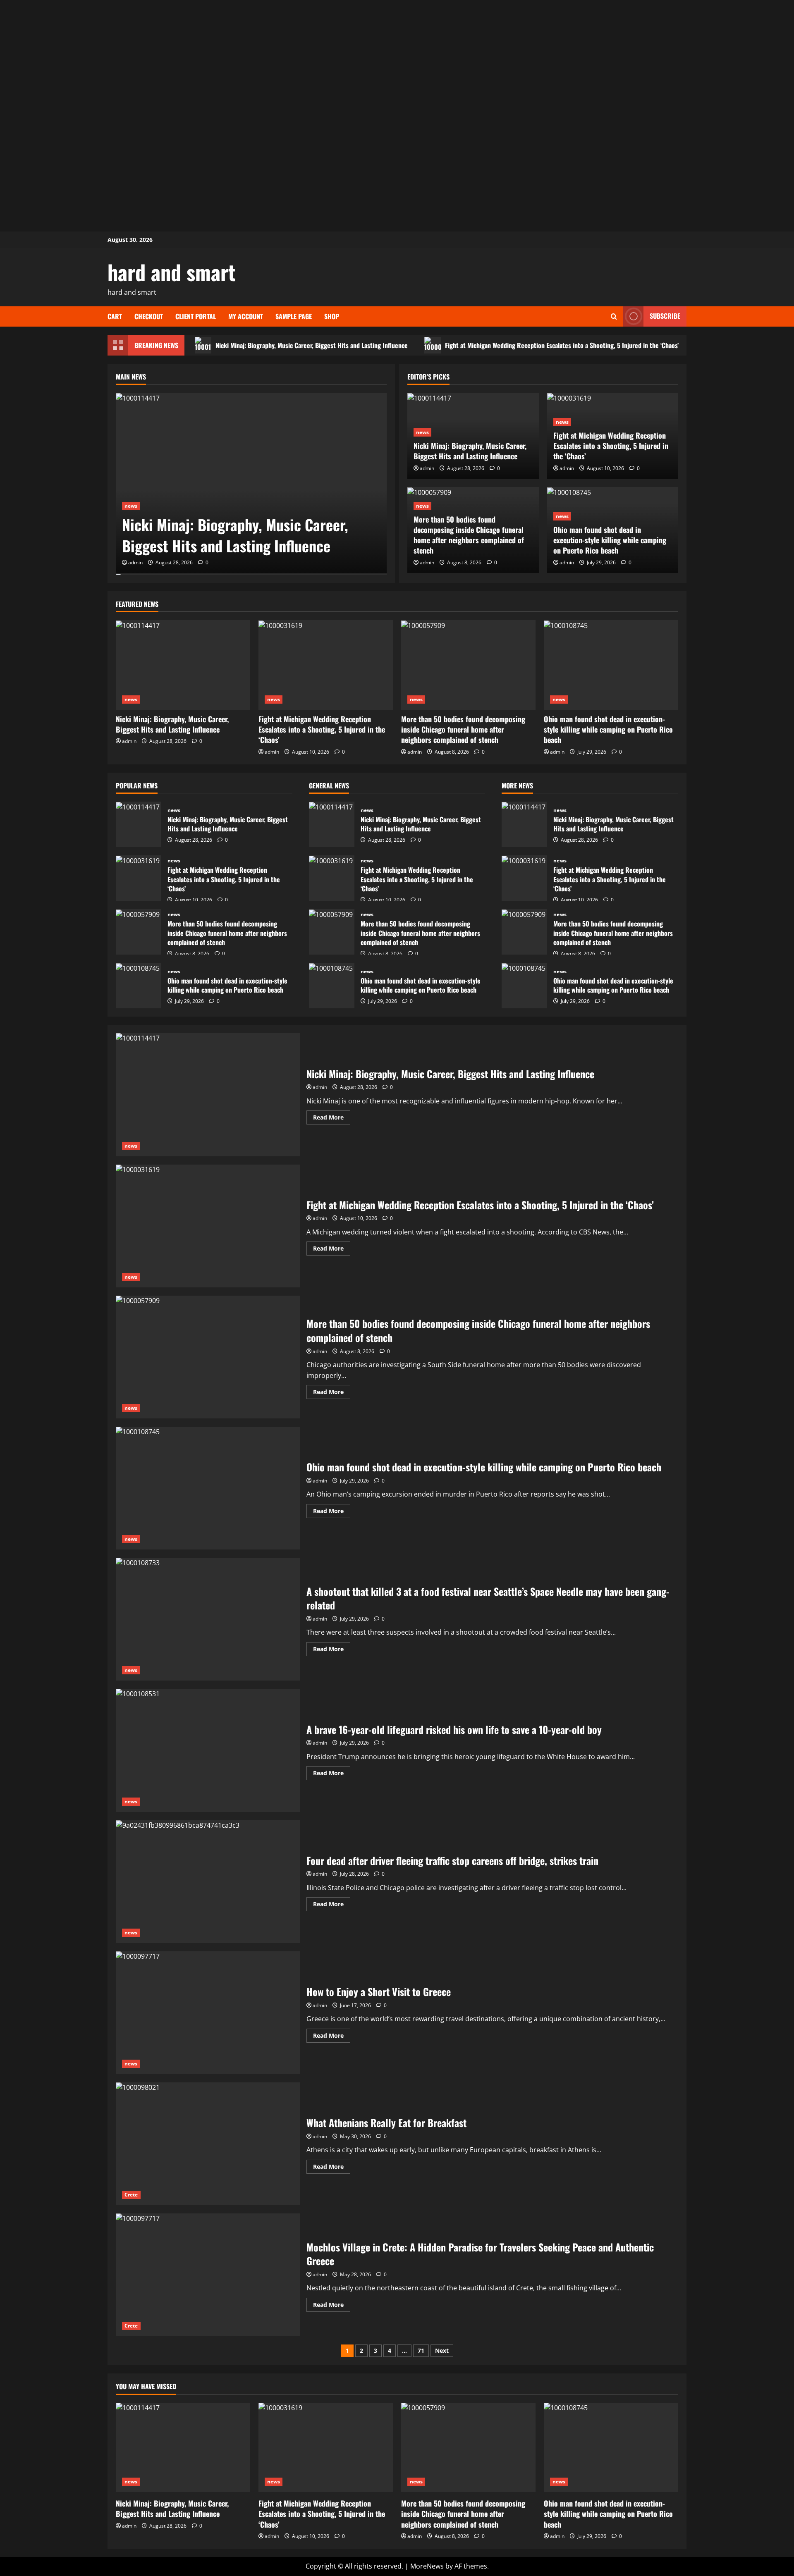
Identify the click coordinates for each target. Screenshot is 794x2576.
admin (135, 562)
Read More (332, 1119)
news (131, 506)
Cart (115, 316)
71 (421, 2350)
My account (246, 316)
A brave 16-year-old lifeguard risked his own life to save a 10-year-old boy (208, 1750)
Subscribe (665, 316)
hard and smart (172, 272)
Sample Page (294, 316)
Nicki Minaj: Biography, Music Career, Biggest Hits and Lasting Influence (312, 345)
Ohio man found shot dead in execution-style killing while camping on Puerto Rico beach (610, 540)
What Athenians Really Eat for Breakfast (208, 2144)
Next (442, 2350)
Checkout (149, 316)
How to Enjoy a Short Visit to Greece (208, 2013)
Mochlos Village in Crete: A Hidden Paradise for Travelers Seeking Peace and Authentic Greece (208, 2275)
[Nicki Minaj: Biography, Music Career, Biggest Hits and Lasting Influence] (251, 483)
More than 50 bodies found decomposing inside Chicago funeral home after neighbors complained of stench (469, 535)
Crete (131, 2195)
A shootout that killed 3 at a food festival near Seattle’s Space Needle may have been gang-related (208, 1619)
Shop (332, 316)
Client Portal (196, 316)
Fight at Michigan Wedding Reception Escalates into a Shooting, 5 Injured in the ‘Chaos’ (562, 345)
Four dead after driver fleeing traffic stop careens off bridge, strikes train (208, 1882)
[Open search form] (614, 316)
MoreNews (427, 2566)
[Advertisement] (397, 58)
